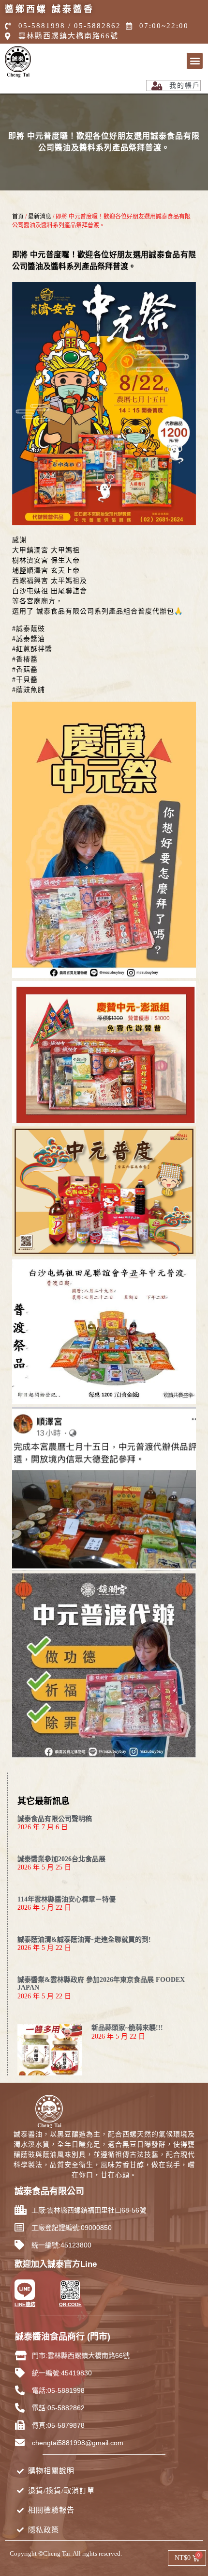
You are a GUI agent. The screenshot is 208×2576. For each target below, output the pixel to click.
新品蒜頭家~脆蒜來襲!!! (127, 2028)
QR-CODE (70, 2304)
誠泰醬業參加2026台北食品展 (61, 1859)
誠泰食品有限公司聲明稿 (55, 1819)
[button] (195, 61)
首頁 (18, 217)
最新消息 (40, 217)
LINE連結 (25, 2304)
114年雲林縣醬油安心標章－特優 (67, 1899)
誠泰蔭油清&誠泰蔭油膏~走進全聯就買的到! (84, 1940)
